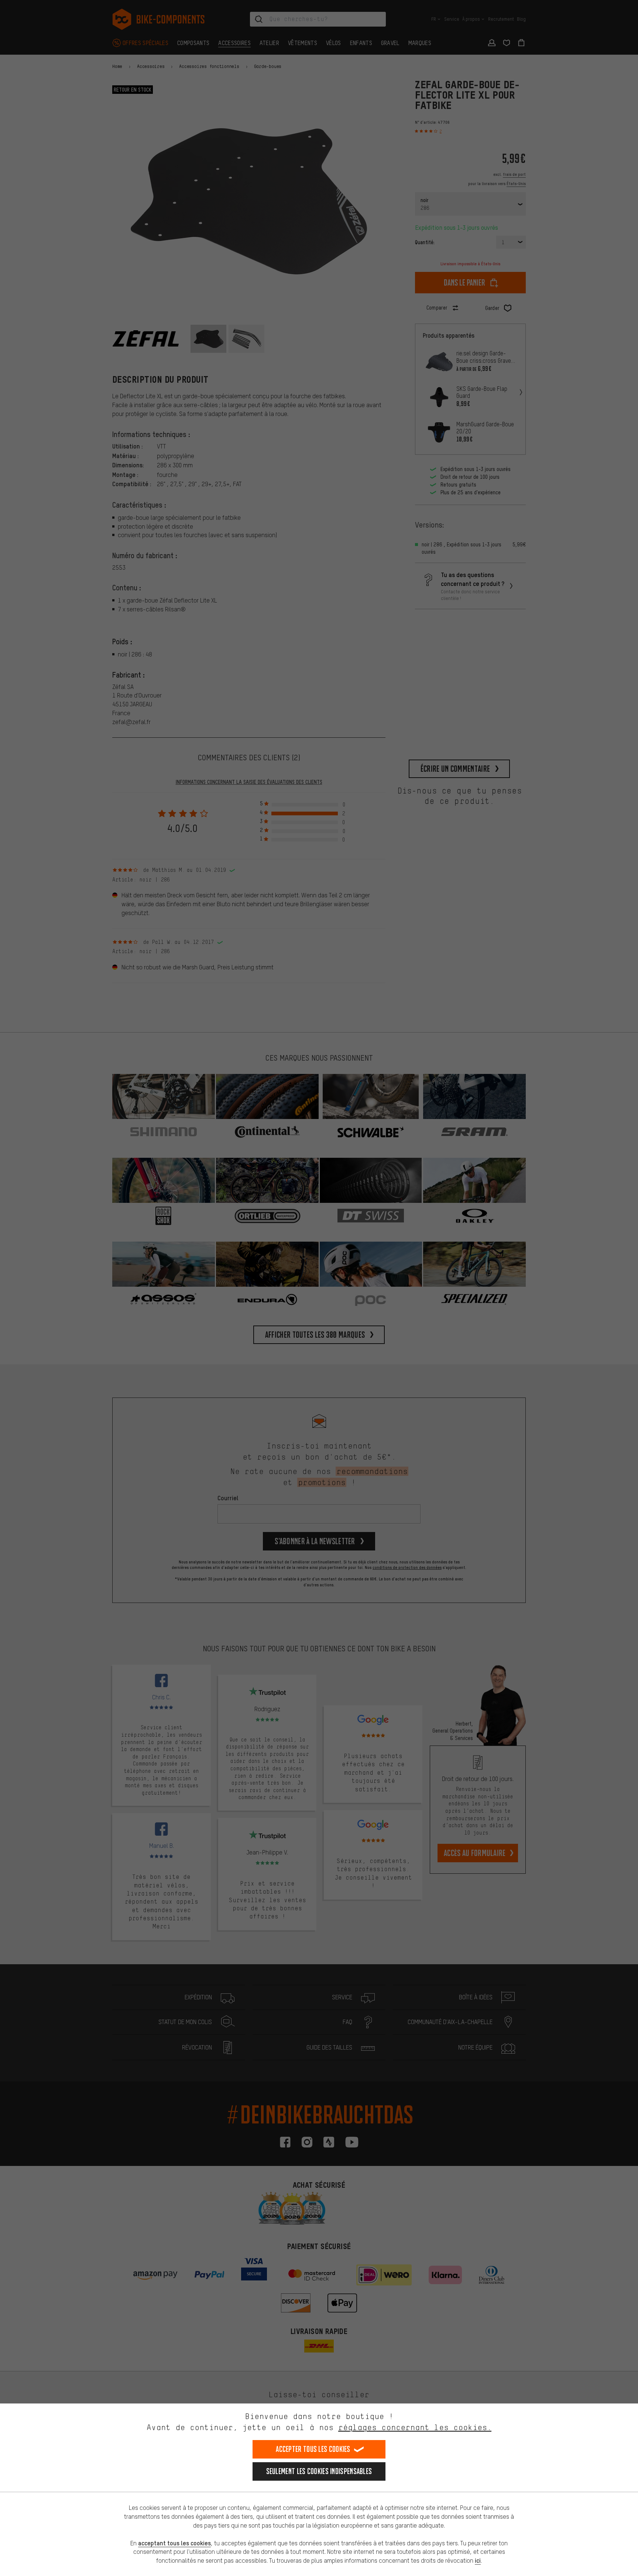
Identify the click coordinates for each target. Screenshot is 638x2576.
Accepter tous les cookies (313, 2449)
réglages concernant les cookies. (415, 2427)
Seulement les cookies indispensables (319, 2471)
